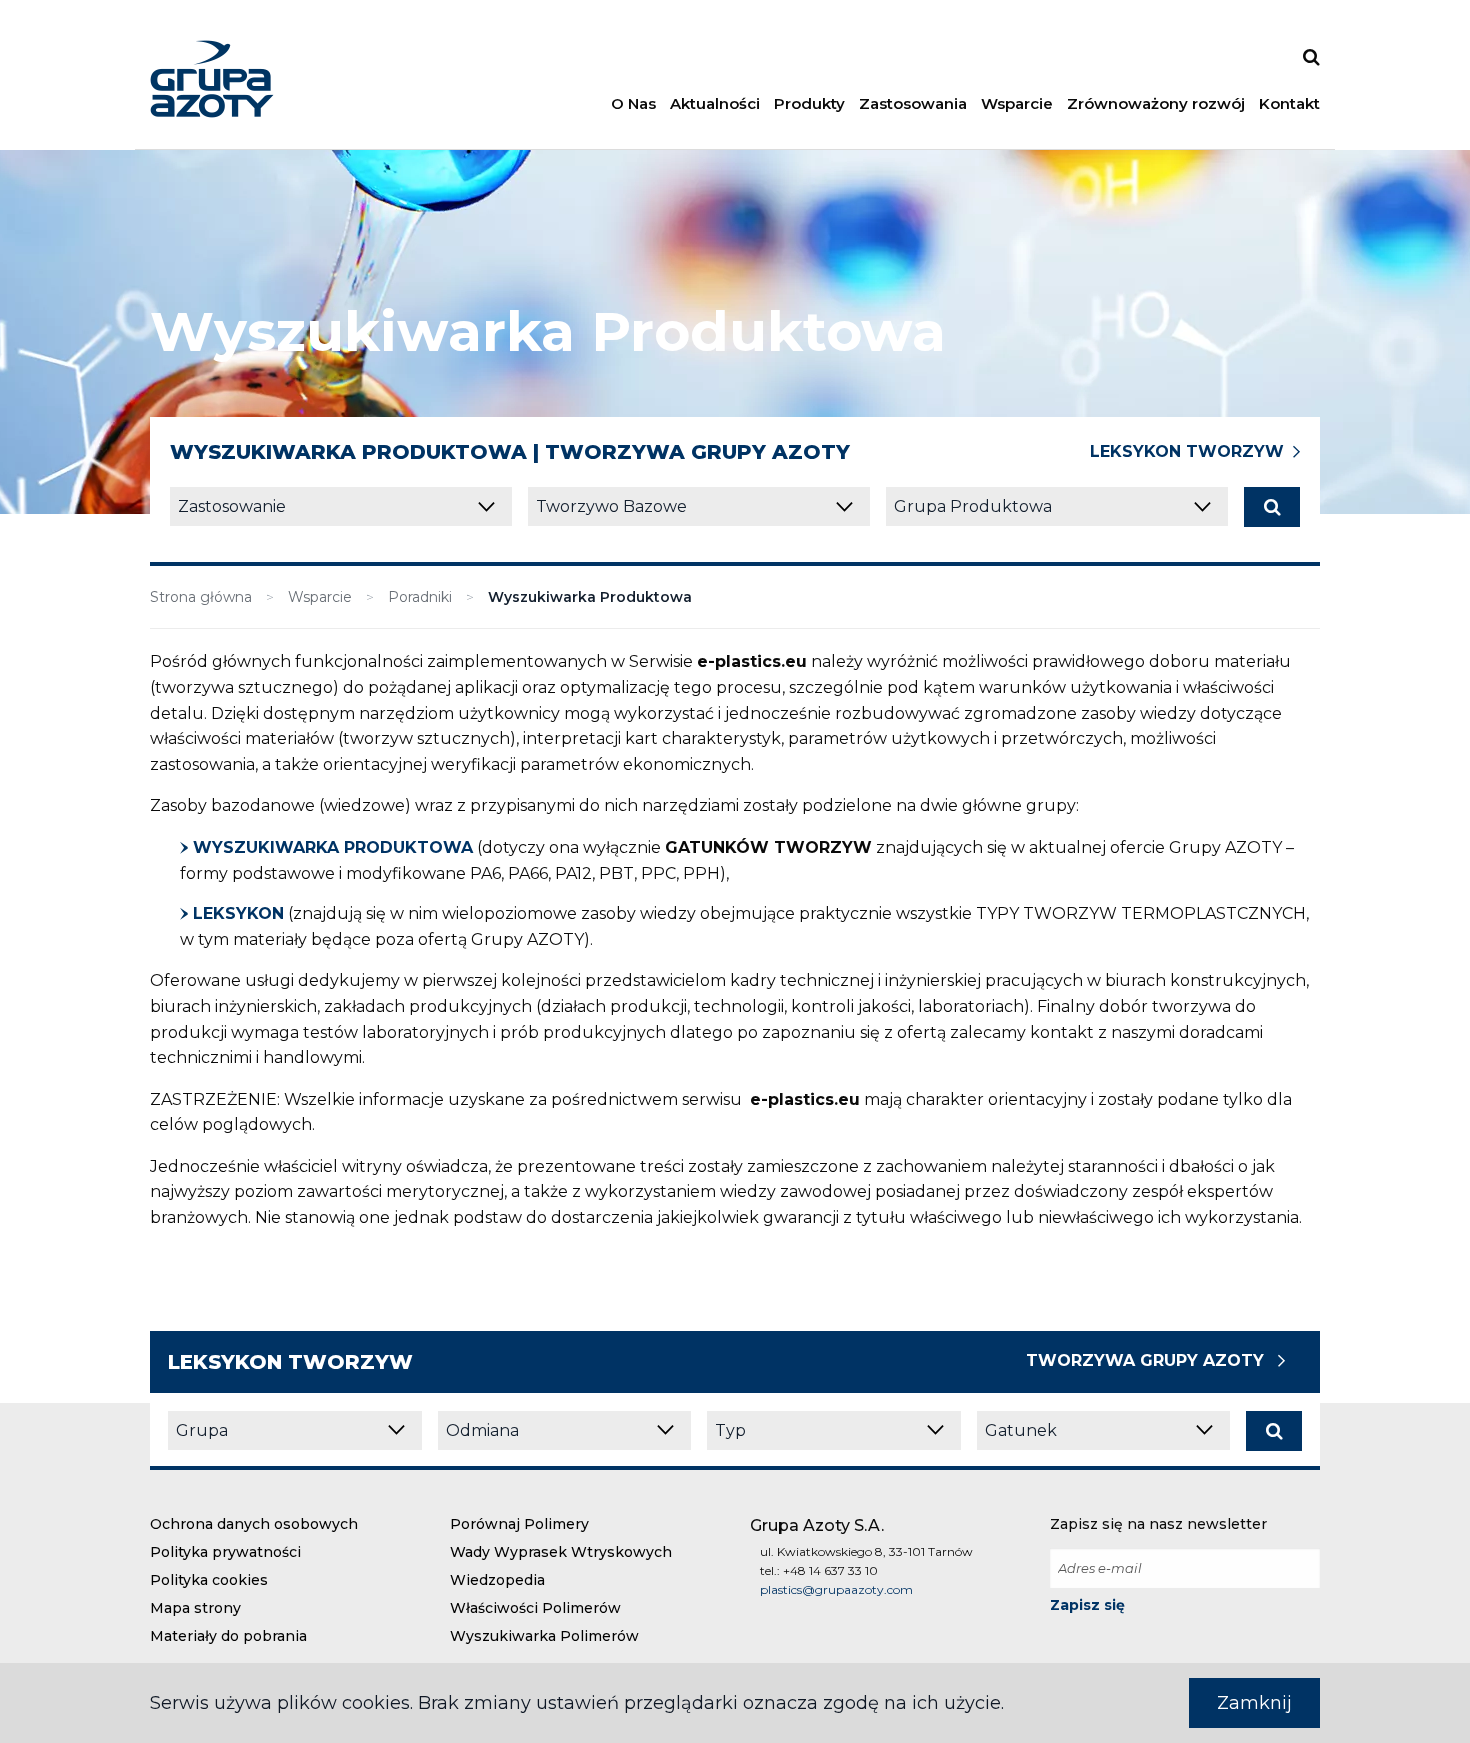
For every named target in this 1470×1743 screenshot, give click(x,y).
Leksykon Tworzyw (1187, 451)
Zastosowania (913, 103)
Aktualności (715, 103)
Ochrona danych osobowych (254, 1524)
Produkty (809, 103)
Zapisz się (1087, 1605)
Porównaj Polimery (519, 1524)
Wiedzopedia (497, 1580)
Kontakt (1289, 103)
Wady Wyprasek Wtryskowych (561, 1552)
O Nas (633, 103)
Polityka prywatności (225, 1552)
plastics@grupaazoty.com (836, 1589)
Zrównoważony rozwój (1156, 103)
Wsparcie (1017, 103)
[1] (1272, 507)
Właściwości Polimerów (535, 1608)
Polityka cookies (209, 1580)
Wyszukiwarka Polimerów (544, 1636)
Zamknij (1254, 1703)
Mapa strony (195, 1608)
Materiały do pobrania (228, 1636)
